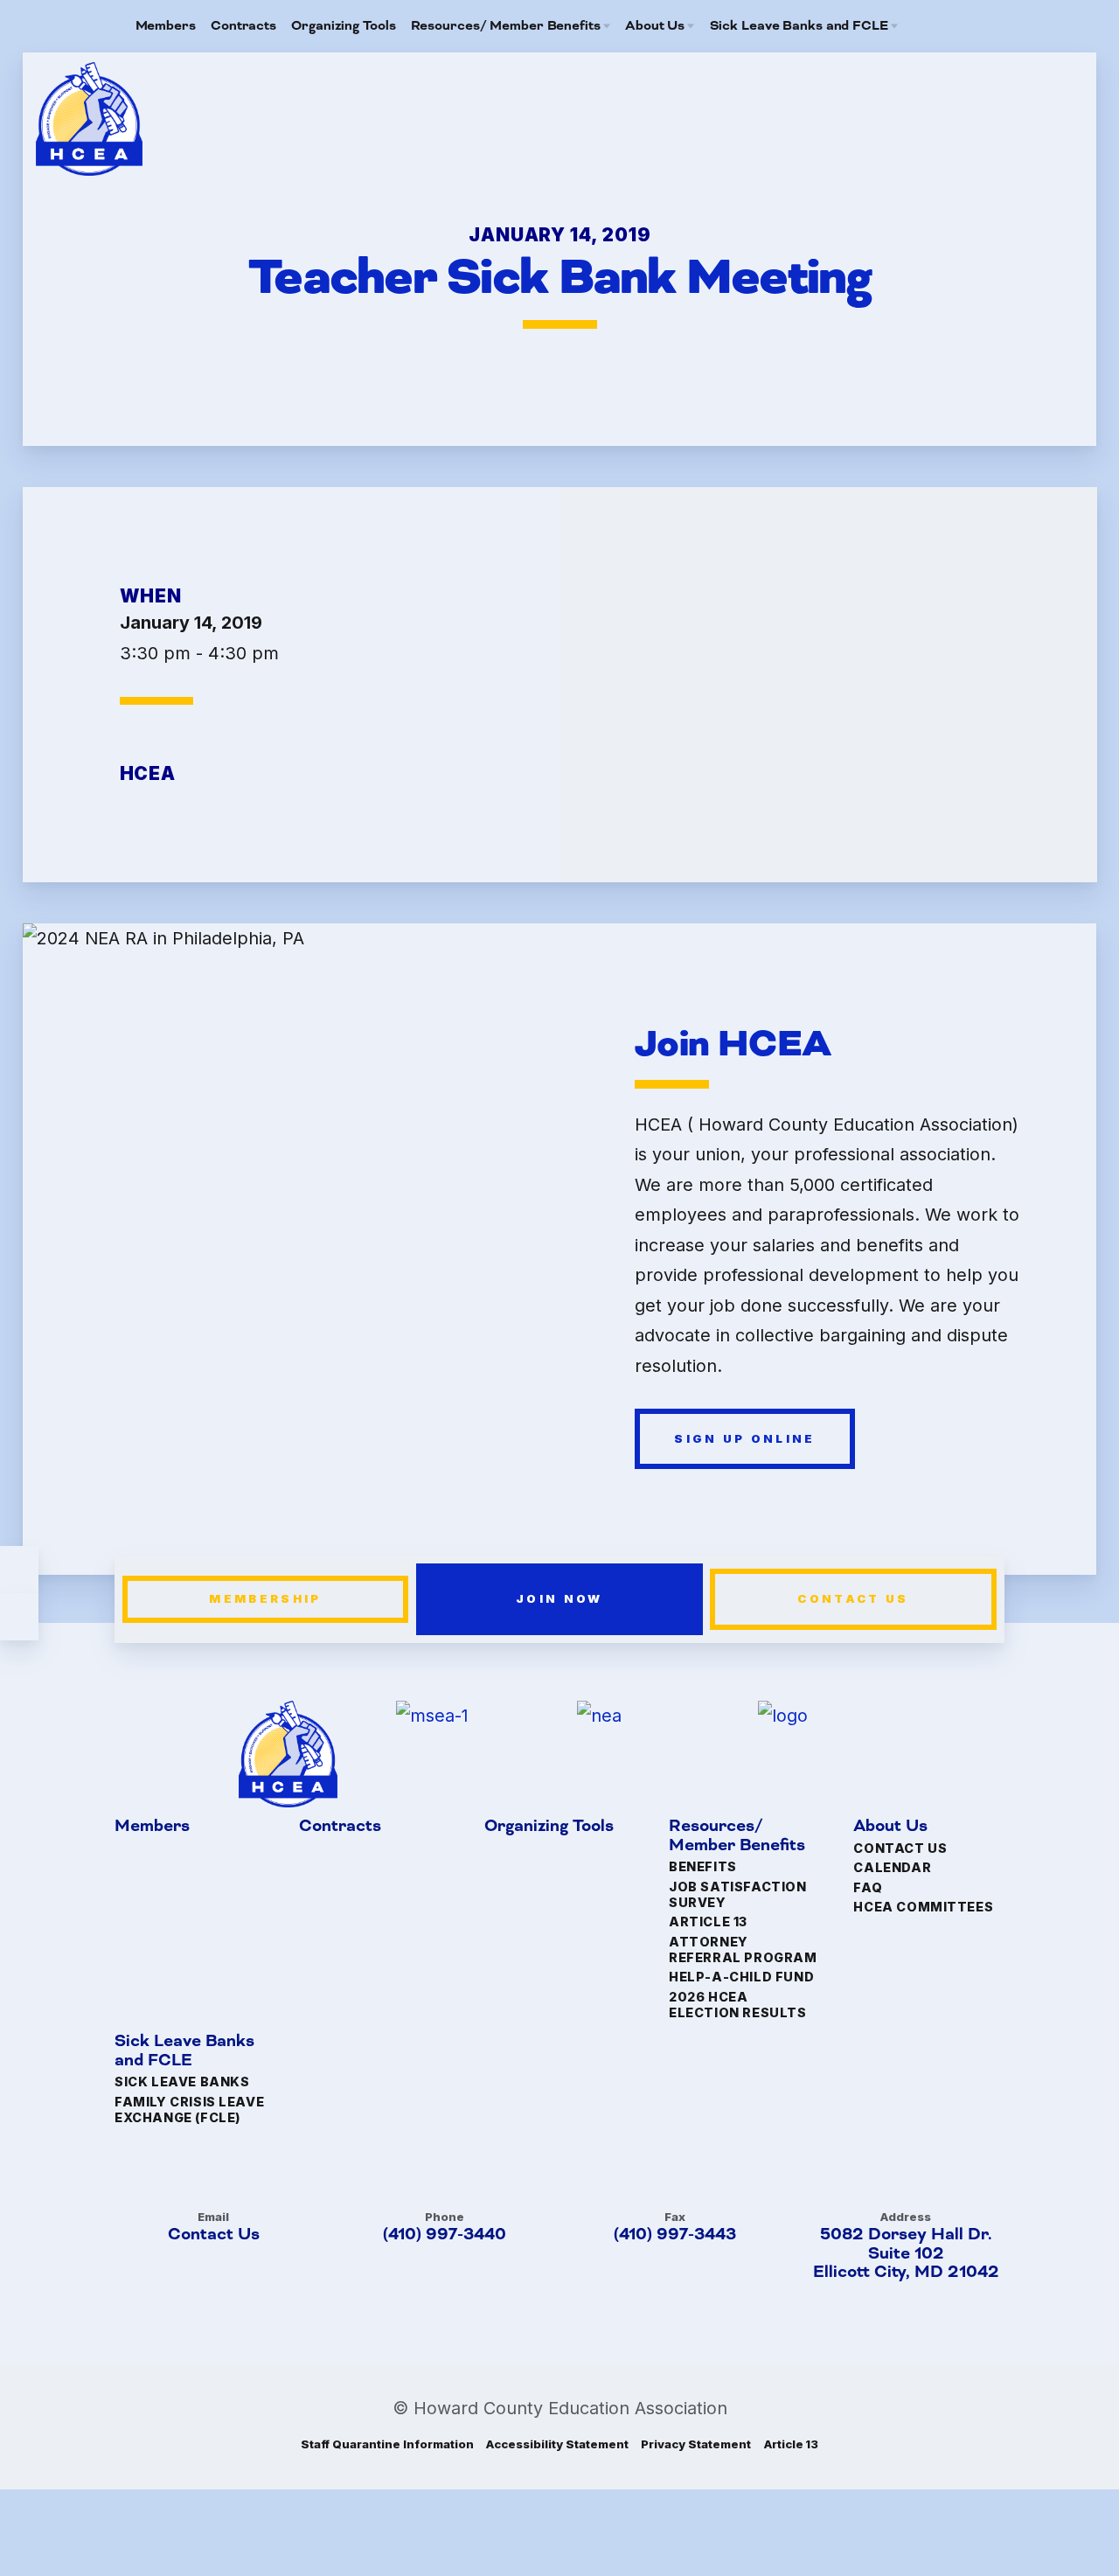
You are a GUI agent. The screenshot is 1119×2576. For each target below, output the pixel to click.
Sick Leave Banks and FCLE (184, 2052)
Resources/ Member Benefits (737, 1837)
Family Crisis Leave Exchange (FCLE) (189, 2110)
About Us (890, 1828)
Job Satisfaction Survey (737, 1894)
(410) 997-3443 (675, 2234)
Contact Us (854, 1598)
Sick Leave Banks (182, 2082)
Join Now (559, 1598)
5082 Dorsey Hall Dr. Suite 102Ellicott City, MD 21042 (906, 2253)
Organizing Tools (548, 1828)
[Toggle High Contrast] (19, 1570)
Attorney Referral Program (743, 1949)
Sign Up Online (744, 1438)
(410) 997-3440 (444, 2234)
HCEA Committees (923, 1907)
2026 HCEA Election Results (737, 2005)
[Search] (974, 26)
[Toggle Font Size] (19, 1617)
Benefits (703, 1867)
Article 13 (708, 1922)
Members (152, 1828)
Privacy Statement (695, 2444)
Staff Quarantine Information (387, 2444)
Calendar (892, 1867)
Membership (266, 1598)
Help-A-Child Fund (741, 1977)
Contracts (340, 1828)
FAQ (868, 1887)
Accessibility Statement (557, 2444)
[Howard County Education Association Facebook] (946, 26)
